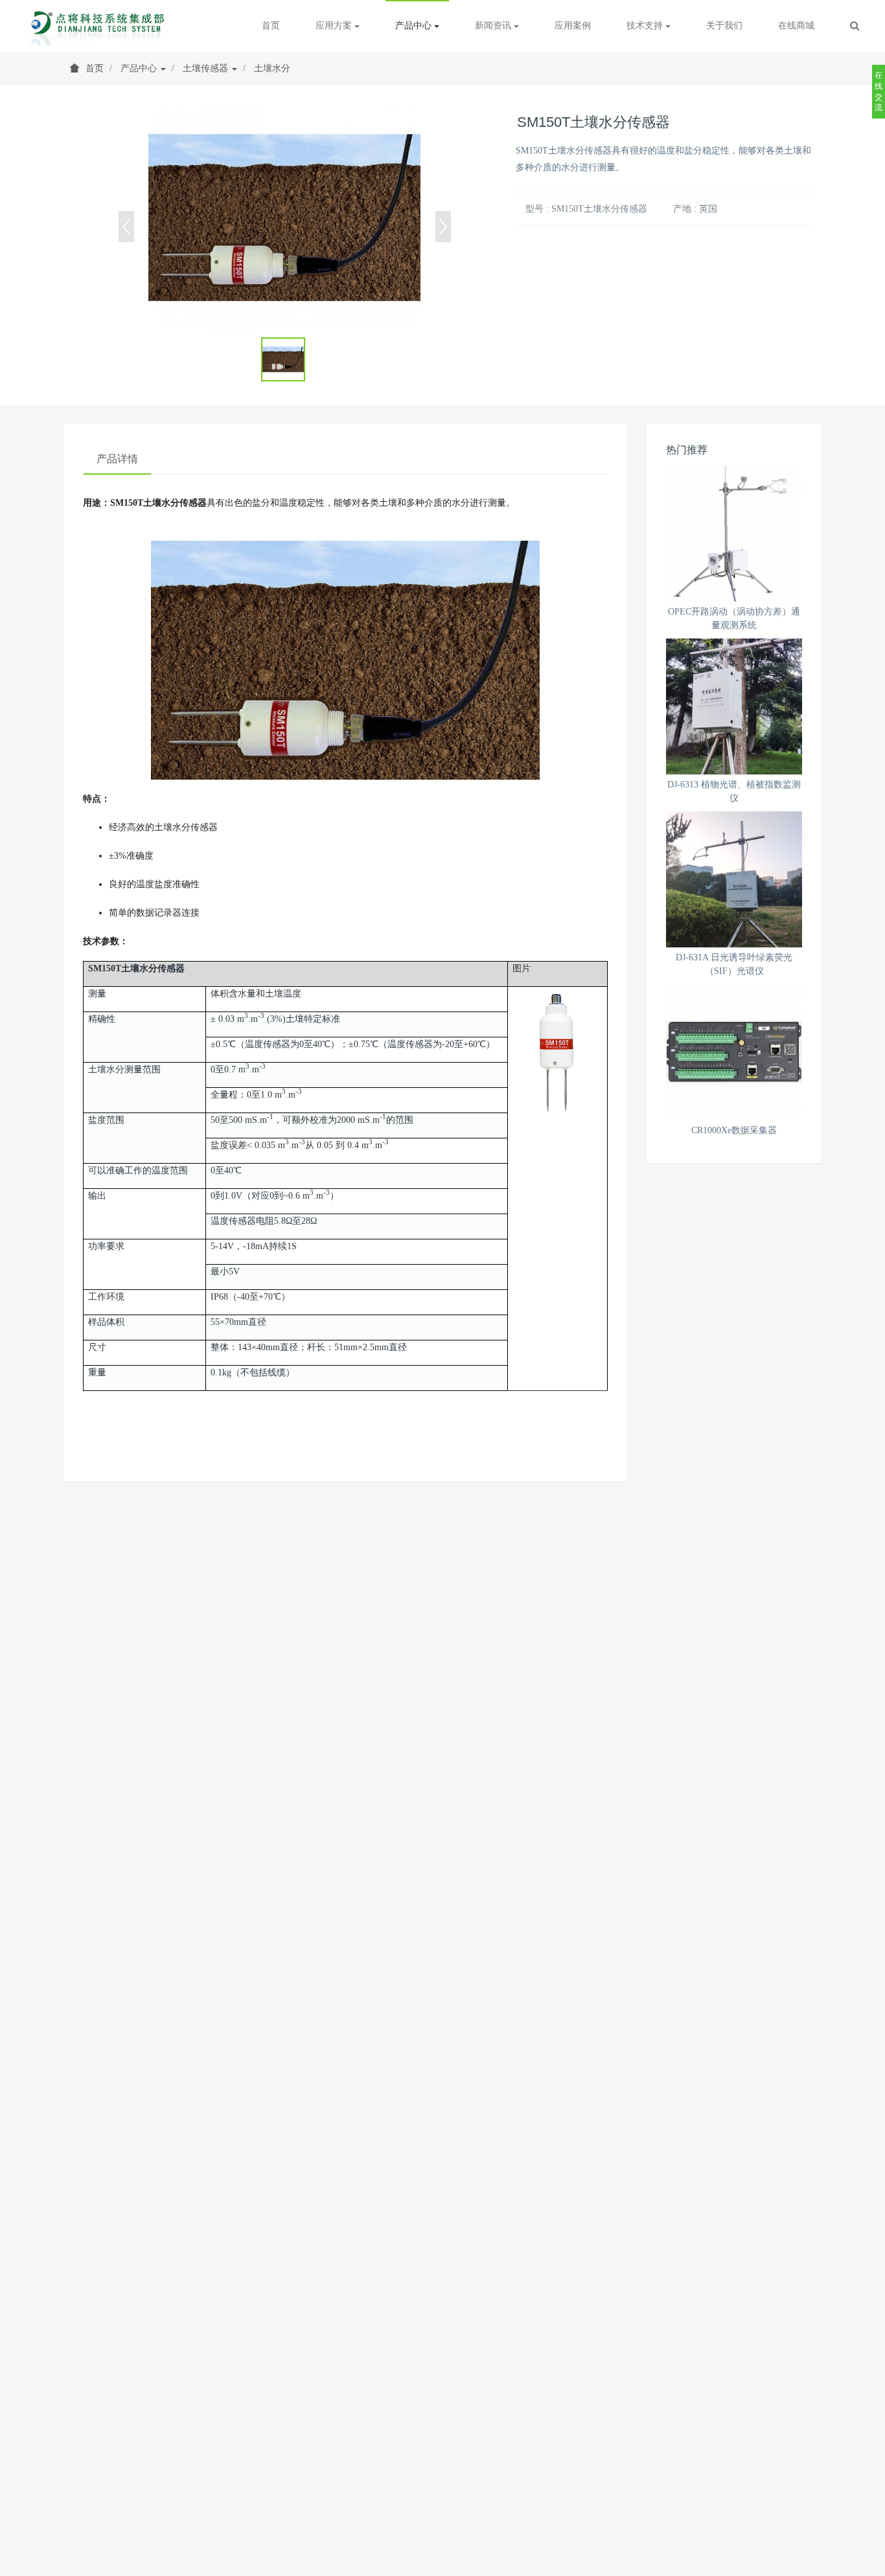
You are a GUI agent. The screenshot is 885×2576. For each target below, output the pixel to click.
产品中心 (140, 68)
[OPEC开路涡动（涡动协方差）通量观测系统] (734, 534)
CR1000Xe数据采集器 (734, 1130)
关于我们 (724, 26)
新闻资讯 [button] (494, 26)
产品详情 (117, 459)
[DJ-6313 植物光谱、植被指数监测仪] (734, 706)
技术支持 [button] (646, 26)
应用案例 (573, 26)
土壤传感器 (207, 68)
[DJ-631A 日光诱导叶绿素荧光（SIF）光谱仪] (734, 879)
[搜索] (855, 26)
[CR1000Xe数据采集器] (734, 1052)
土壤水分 (272, 68)
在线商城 (796, 26)
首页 (271, 26)
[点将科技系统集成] (99, 26)
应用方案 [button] (335, 26)
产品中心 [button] (415, 26)
